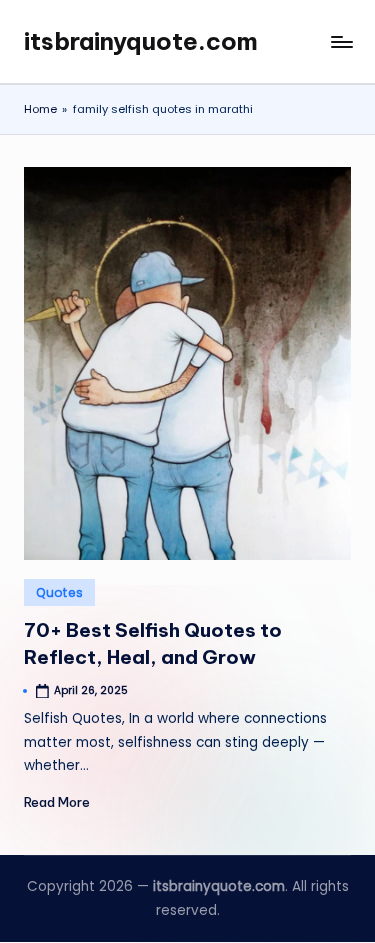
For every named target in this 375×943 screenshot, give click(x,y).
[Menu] (341, 41)
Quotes (59, 592)
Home (40, 109)
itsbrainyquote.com (141, 41)
